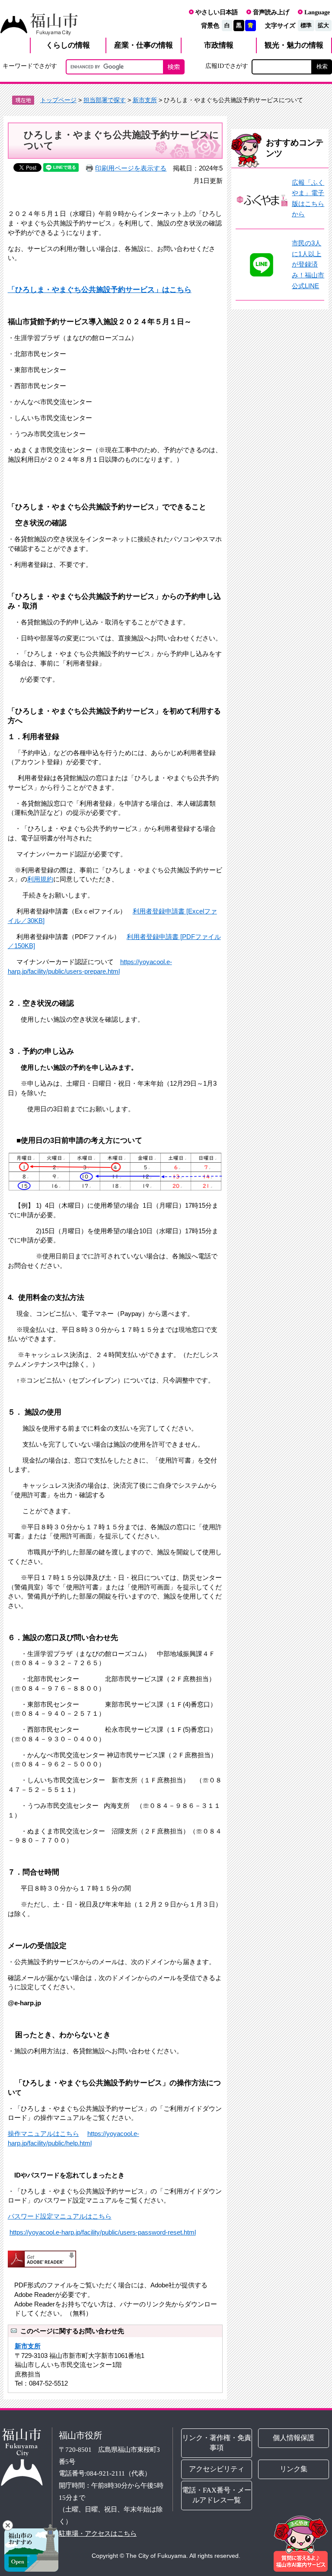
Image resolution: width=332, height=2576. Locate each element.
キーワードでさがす (30, 66)
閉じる (8, 2525)
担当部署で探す (105, 100)
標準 (306, 25)
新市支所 (145, 100)
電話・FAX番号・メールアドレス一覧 (217, 2495)
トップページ (58, 100)
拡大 (323, 25)
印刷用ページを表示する (131, 168)
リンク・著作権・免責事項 (217, 2443)
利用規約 (40, 879)
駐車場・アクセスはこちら (98, 2533)
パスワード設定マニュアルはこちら (60, 2216)
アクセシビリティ (217, 2469)
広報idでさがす (227, 66)
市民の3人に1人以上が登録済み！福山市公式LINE (308, 264)
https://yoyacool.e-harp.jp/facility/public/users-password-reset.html (103, 2232)
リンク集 (294, 2469)
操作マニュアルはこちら (43, 2134)
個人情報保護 (294, 2438)
